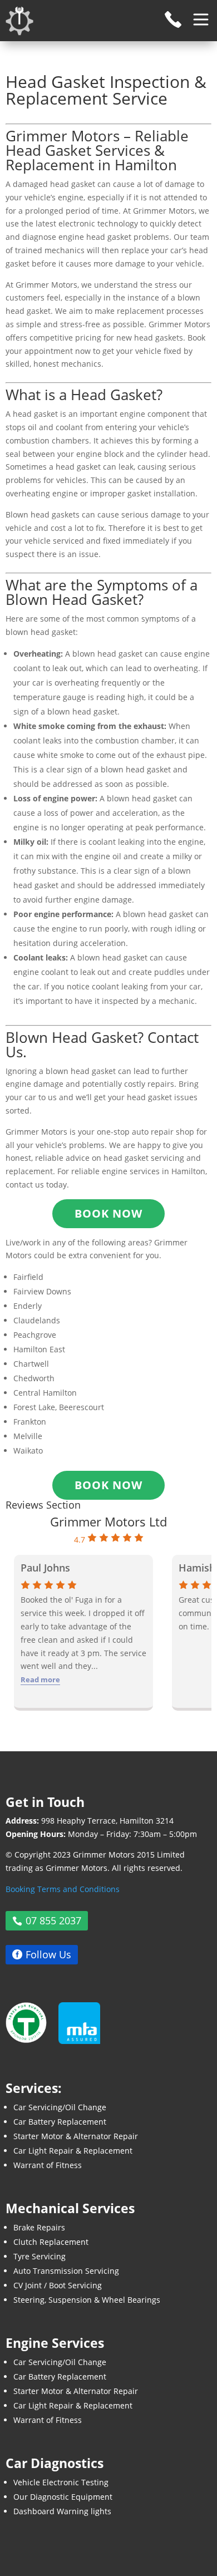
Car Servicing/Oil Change (60, 2107)
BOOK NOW (108, 1485)
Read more (40, 1679)
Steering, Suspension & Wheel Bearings (87, 2300)
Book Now (108, 1213)
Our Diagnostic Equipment (63, 2497)
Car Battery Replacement (60, 2122)
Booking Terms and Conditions (63, 1889)
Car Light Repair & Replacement (73, 2151)
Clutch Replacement (51, 2242)
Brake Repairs (39, 2227)
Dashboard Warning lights (62, 2511)
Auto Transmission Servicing (66, 2271)
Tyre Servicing (40, 2256)
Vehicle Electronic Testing (61, 2482)
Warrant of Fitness (48, 2165)
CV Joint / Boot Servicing (58, 2285)
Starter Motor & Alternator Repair (76, 2136)
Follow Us (48, 1954)
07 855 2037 (53, 1921)
